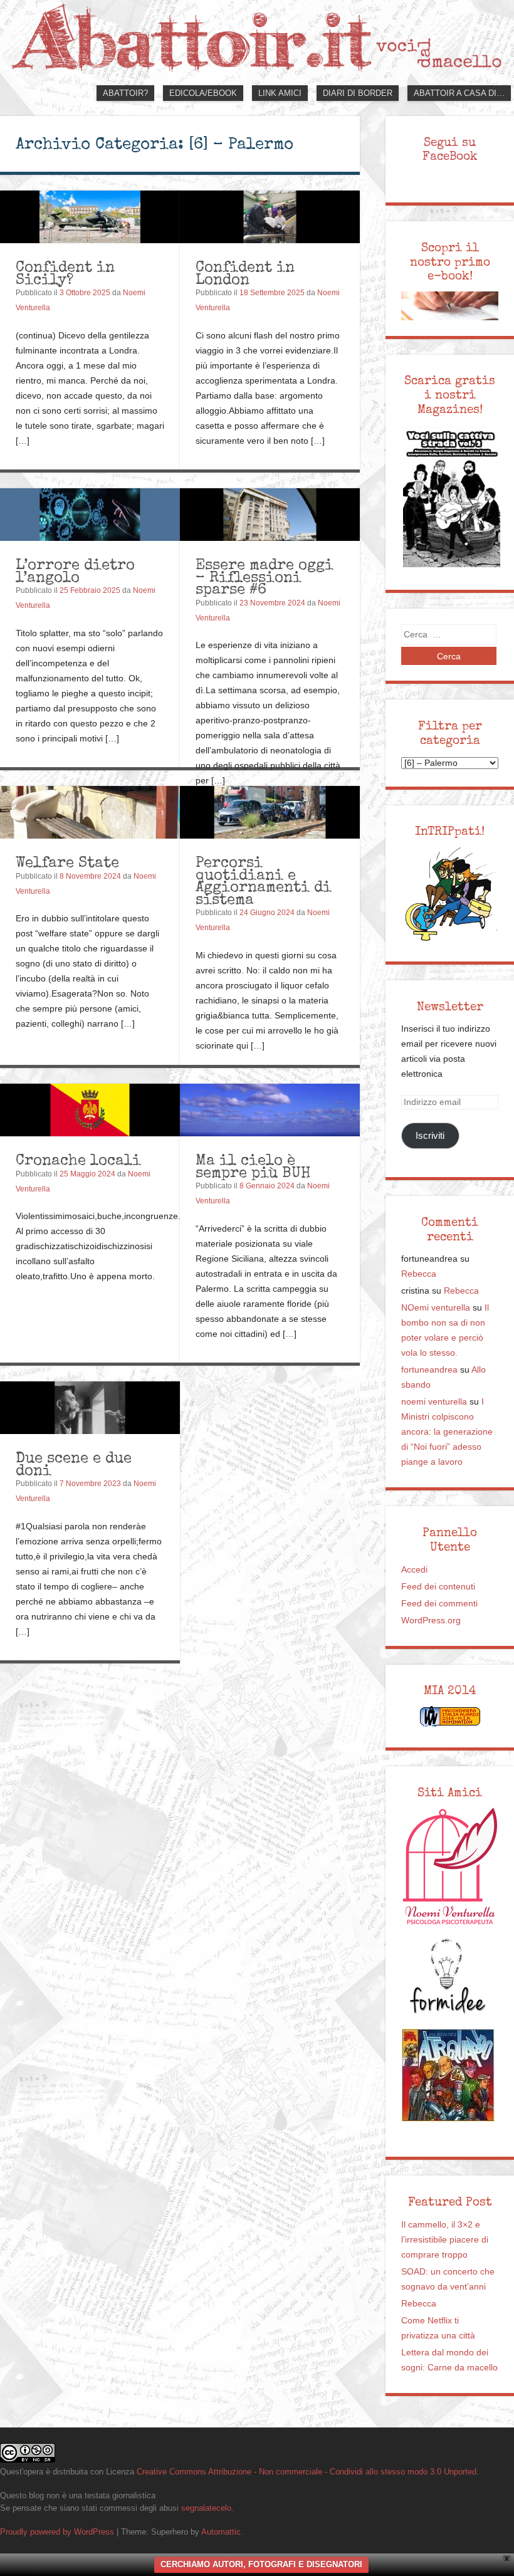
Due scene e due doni (74, 1464)
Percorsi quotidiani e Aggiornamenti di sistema (264, 881)
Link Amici (280, 93)
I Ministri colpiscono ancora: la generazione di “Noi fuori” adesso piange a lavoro (447, 1432)
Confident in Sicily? (65, 273)
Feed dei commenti (439, 1604)
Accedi (414, 1570)
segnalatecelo (206, 2508)
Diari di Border (358, 93)
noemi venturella (434, 1402)
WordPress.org (431, 1620)
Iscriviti (430, 1135)
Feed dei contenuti (438, 1587)
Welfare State (67, 862)
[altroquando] (448, 2075)
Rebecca (419, 1274)
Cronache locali (78, 1160)
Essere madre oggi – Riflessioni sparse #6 (265, 577)
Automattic (221, 2532)
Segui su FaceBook (450, 149)
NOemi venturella (436, 1308)
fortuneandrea (429, 1370)
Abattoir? (125, 93)
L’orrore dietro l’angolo (75, 571)
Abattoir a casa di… (459, 93)
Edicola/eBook (203, 93)
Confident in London (245, 273)
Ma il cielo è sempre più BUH (253, 1166)
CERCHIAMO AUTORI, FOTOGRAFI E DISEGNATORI (261, 2564)
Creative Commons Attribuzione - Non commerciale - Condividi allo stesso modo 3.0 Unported (307, 2472)
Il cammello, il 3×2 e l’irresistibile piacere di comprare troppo (445, 2240)
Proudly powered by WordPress (57, 2532)
